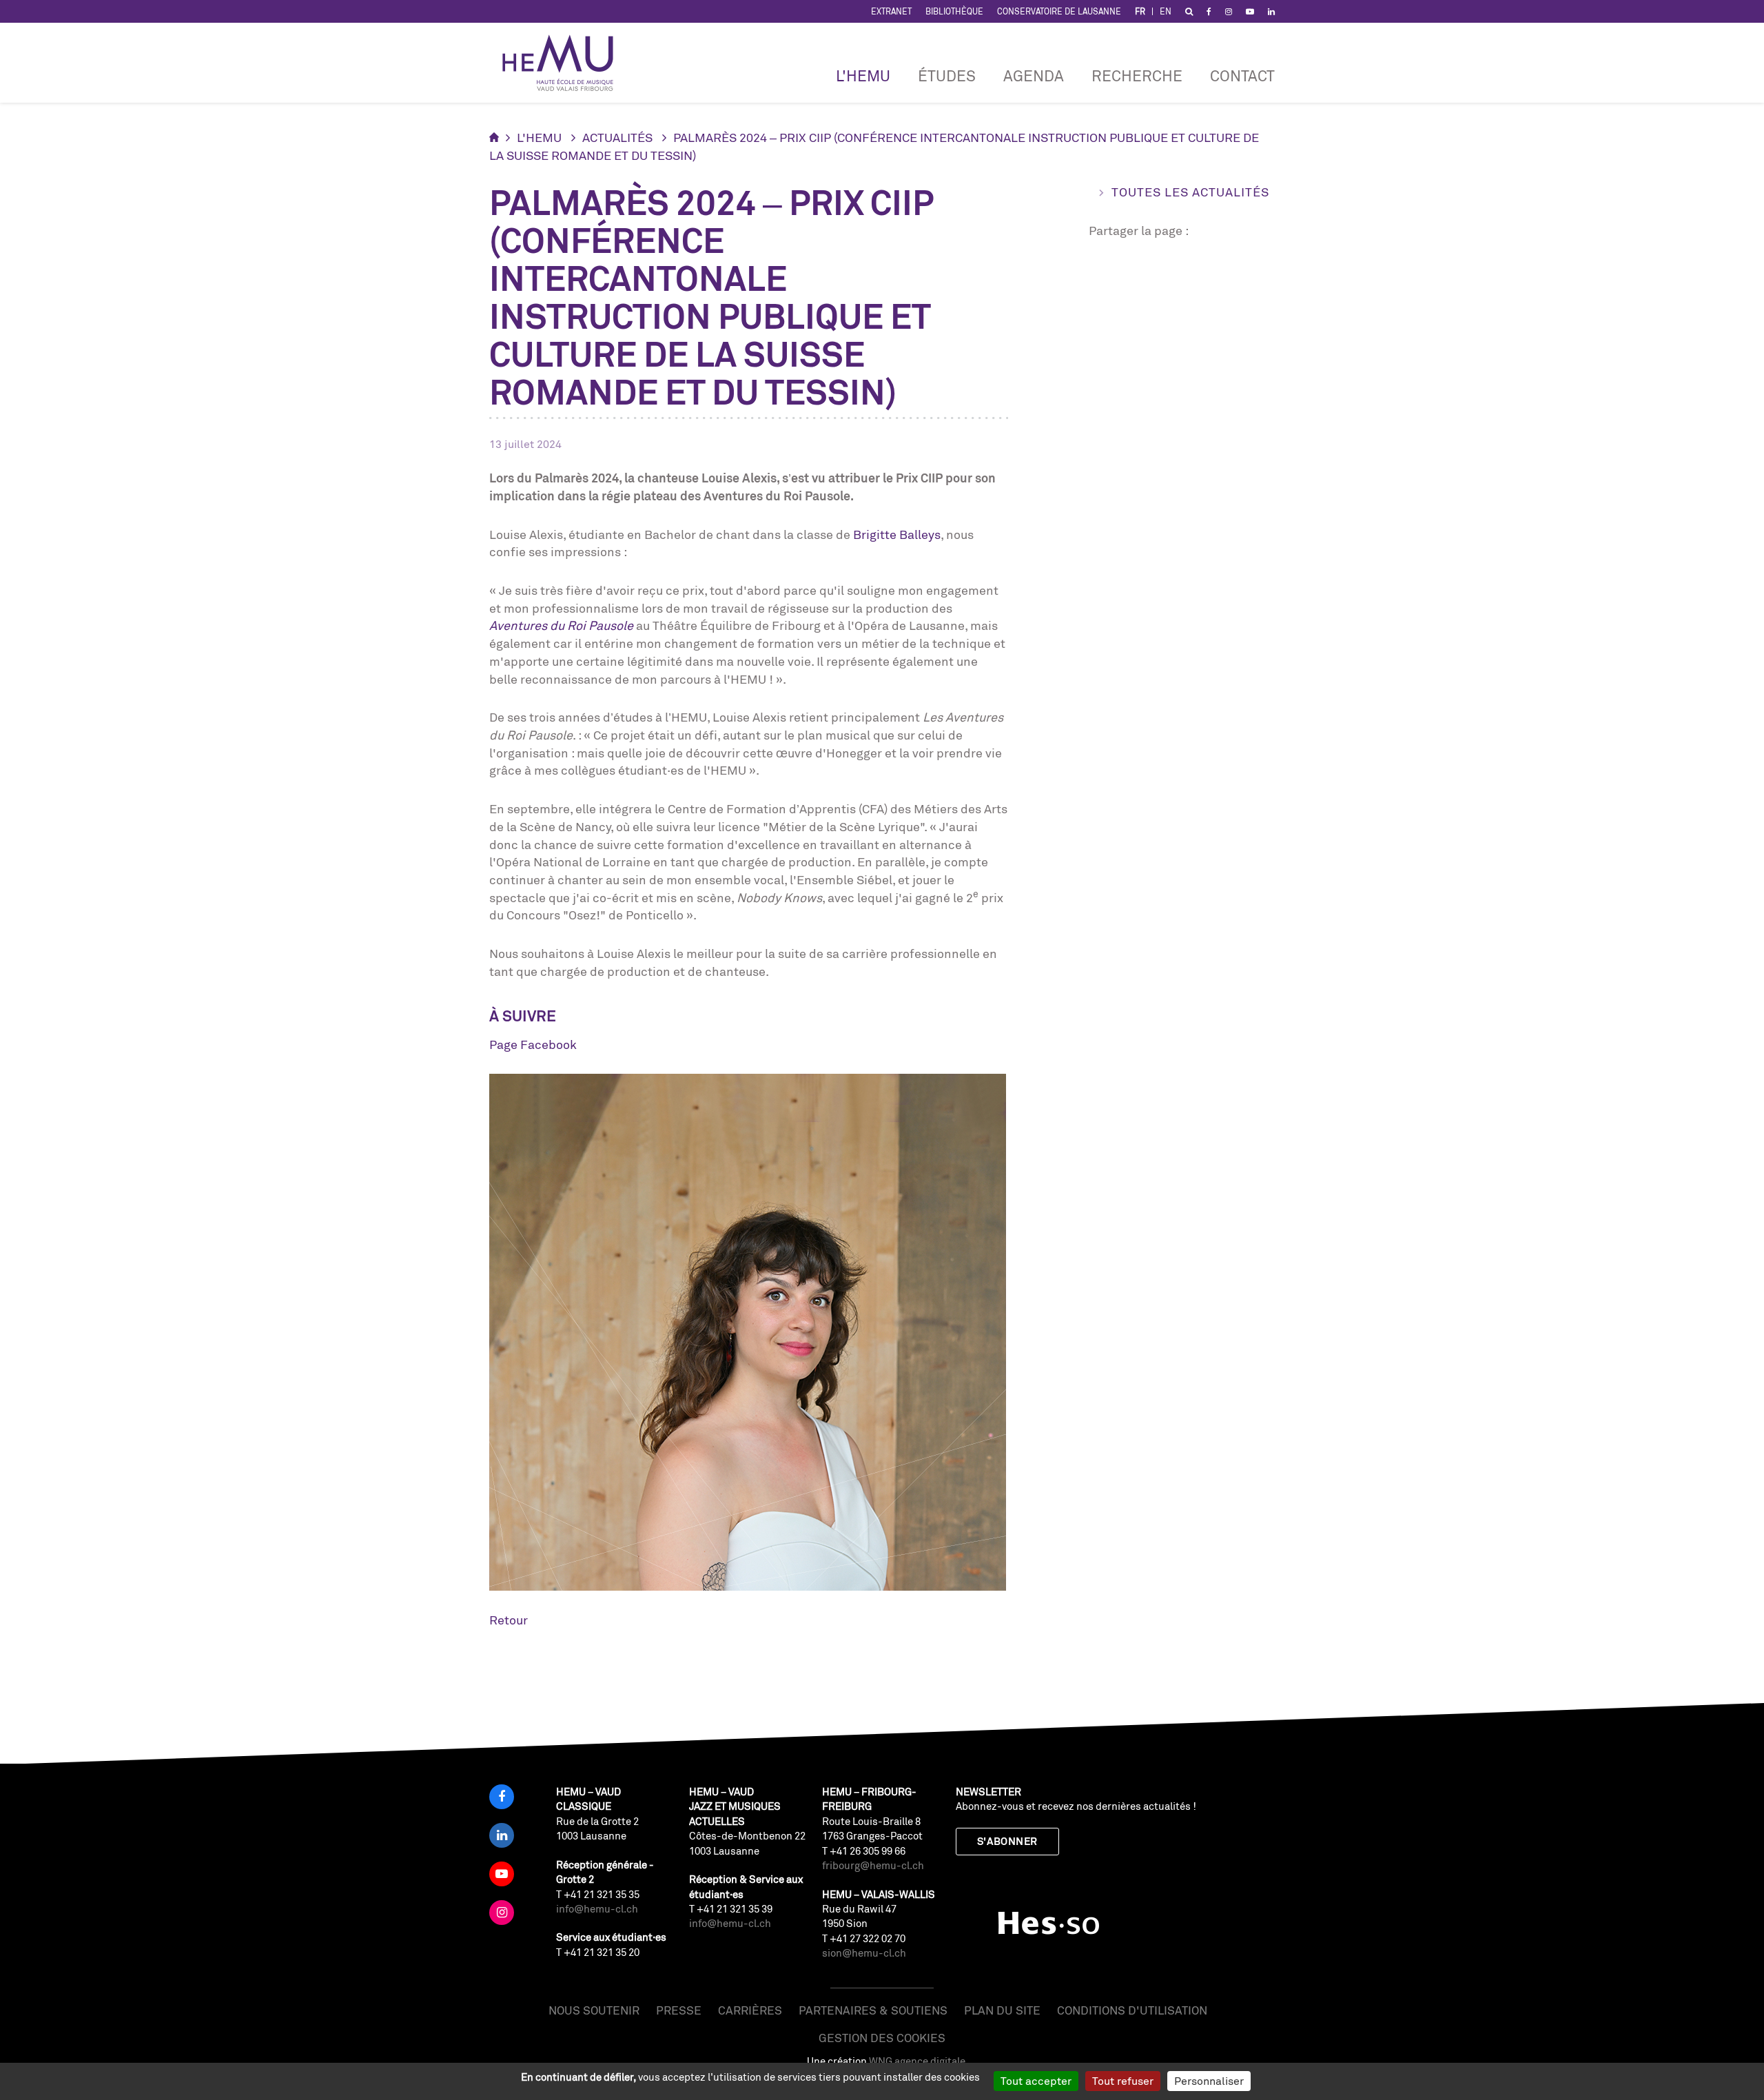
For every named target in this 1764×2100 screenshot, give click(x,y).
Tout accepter (1036, 2081)
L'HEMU (863, 75)
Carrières (750, 2010)
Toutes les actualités (1190, 192)
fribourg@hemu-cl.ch (873, 1865)
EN (1166, 11)
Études (947, 75)
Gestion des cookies (882, 2038)
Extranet (891, 11)
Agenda (1034, 75)
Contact (1242, 75)
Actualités (617, 137)
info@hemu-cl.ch (597, 1909)
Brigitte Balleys (897, 534)
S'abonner (1007, 1841)
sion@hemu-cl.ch (864, 1953)
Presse (679, 2010)
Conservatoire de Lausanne (1059, 11)
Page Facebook (533, 1044)
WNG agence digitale (917, 2061)
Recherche (1137, 75)
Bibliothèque (954, 11)
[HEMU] (564, 63)
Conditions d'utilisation (1132, 2010)
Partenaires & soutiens (873, 2010)
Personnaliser (1209, 2081)
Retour (509, 1620)
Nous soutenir (594, 2010)
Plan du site (1002, 2010)
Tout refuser (1123, 2081)
